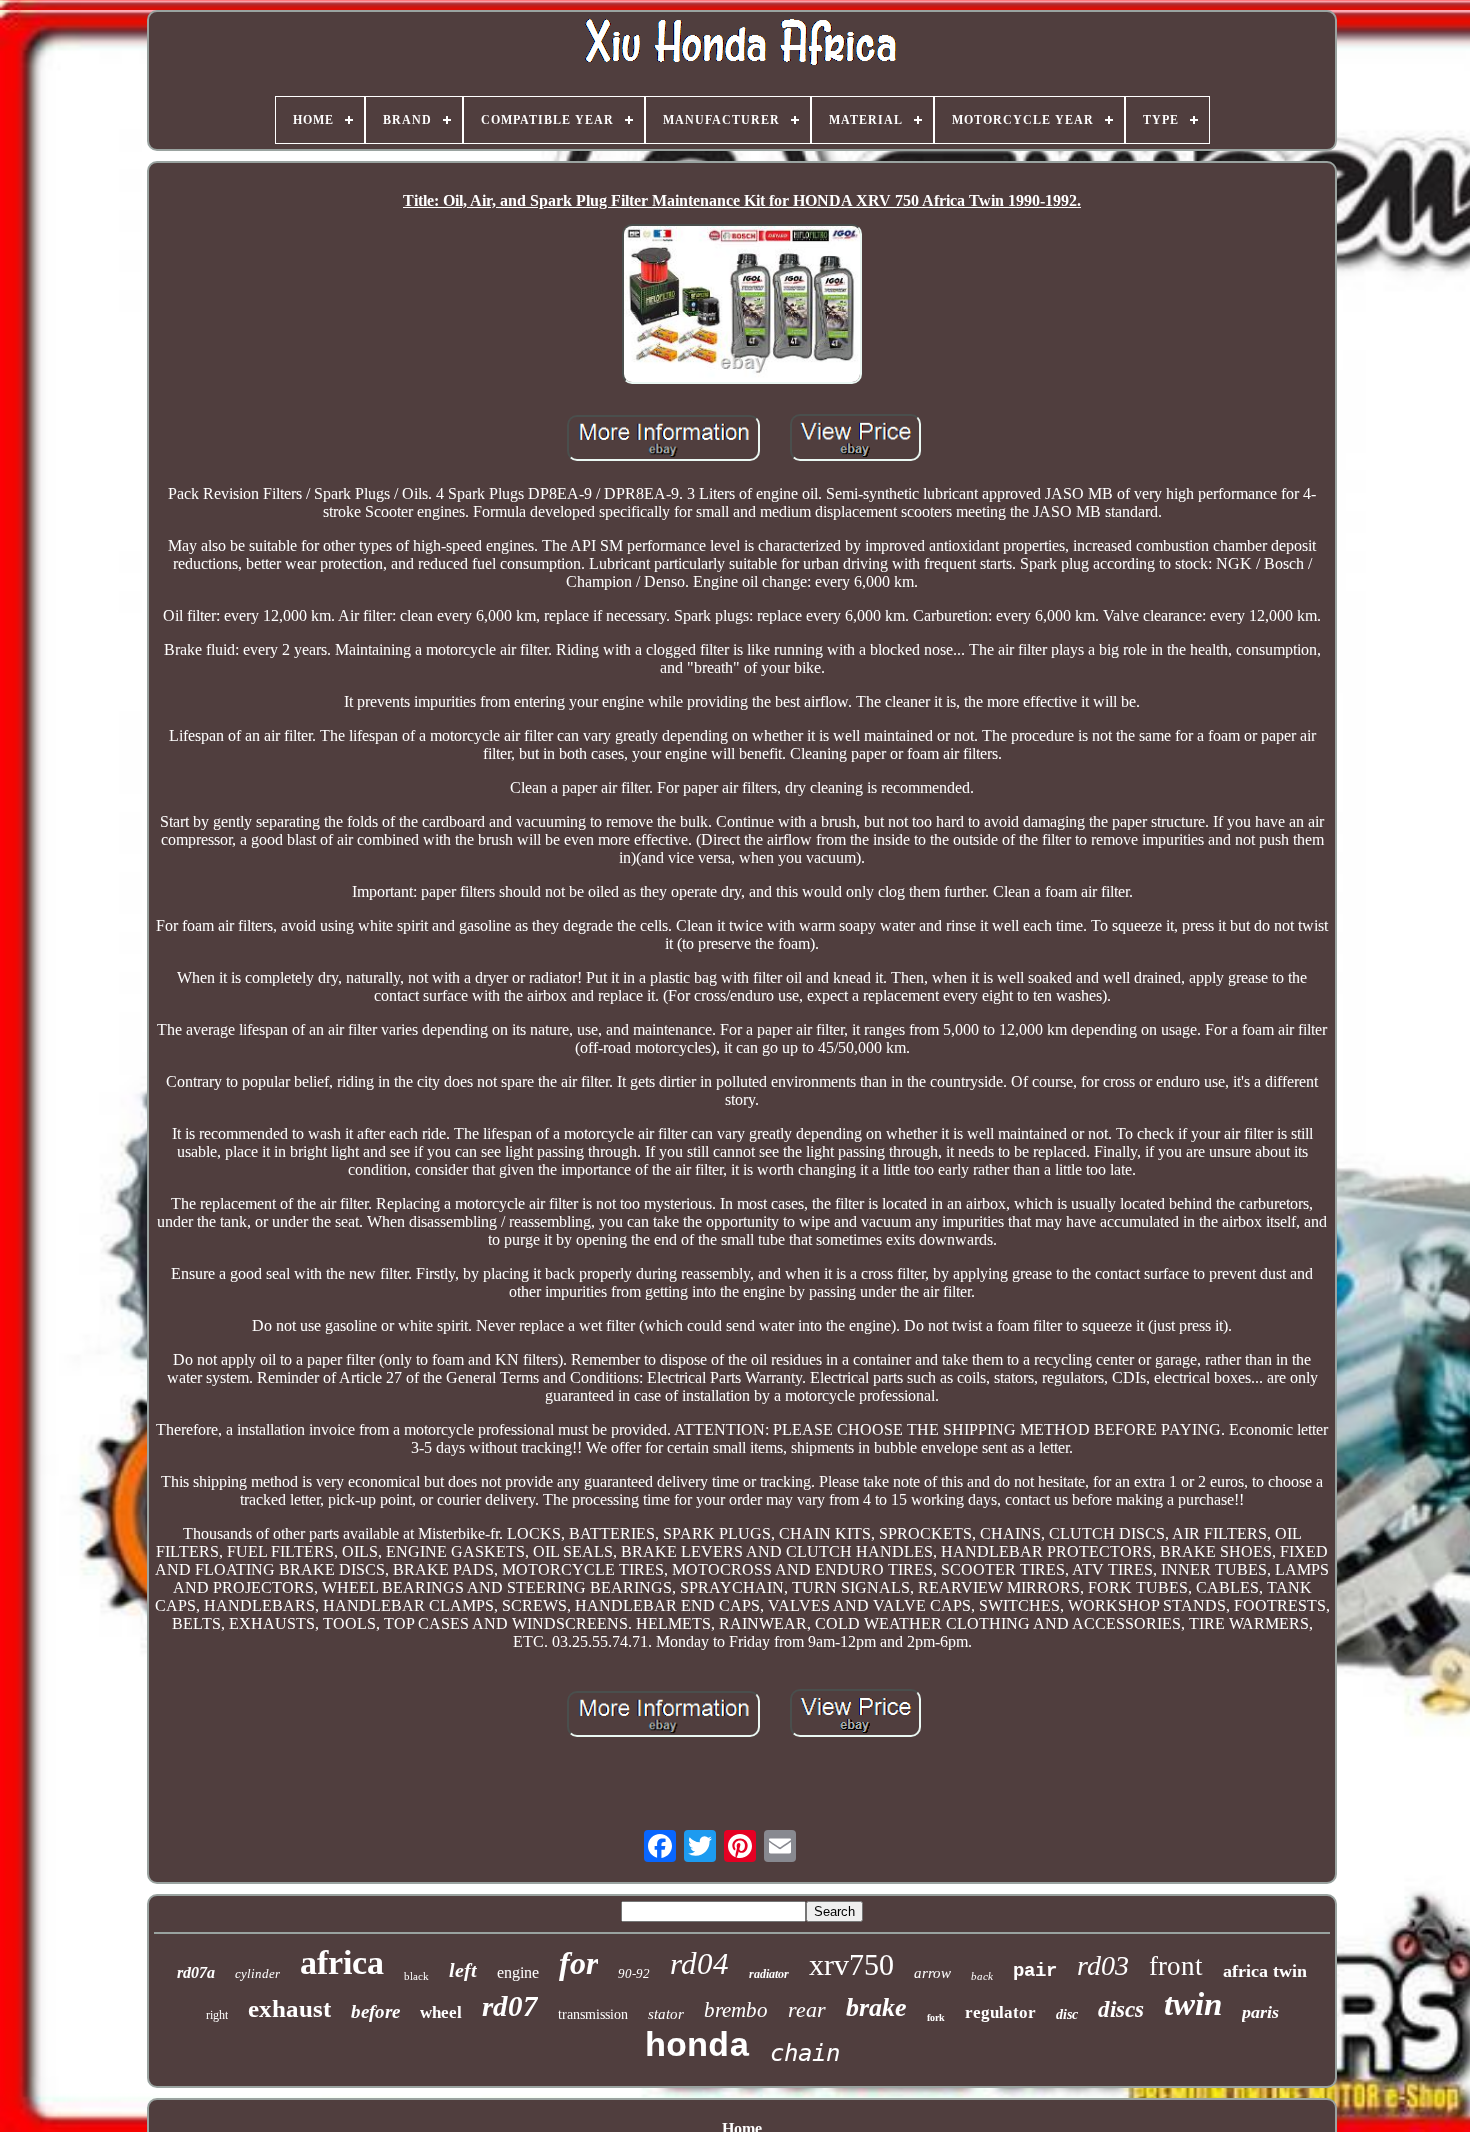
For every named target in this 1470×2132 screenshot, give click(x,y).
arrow (932, 1973)
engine (518, 1972)
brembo (736, 2010)
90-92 (634, 1973)
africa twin (1265, 1971)
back (982, 1976)
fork (936, 2017)
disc (1067, 2014)
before (375, 2011)
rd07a (196, 1972)
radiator (769, 1974)
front (1176, 1966)
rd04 (699, 1963)
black (416, 1976)
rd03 (1103, 1965)
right (217, 2015)
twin (1193, 2004)
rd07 (510, 2006)
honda (697, 2047)
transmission (593, 2014)
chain (805, 2053)
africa (342, 1962)
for (578, 1963)
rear (807, 2009)
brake (876, 2007)
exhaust (289, 2008)
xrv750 (851, 1964)
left (463, 1970)
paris (1260, 2012)
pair (1035, 1971)
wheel (441, 2012)
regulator (1000, 2012)
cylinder (257, 1973)
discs (1121, 2009)
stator (666, 2014)
